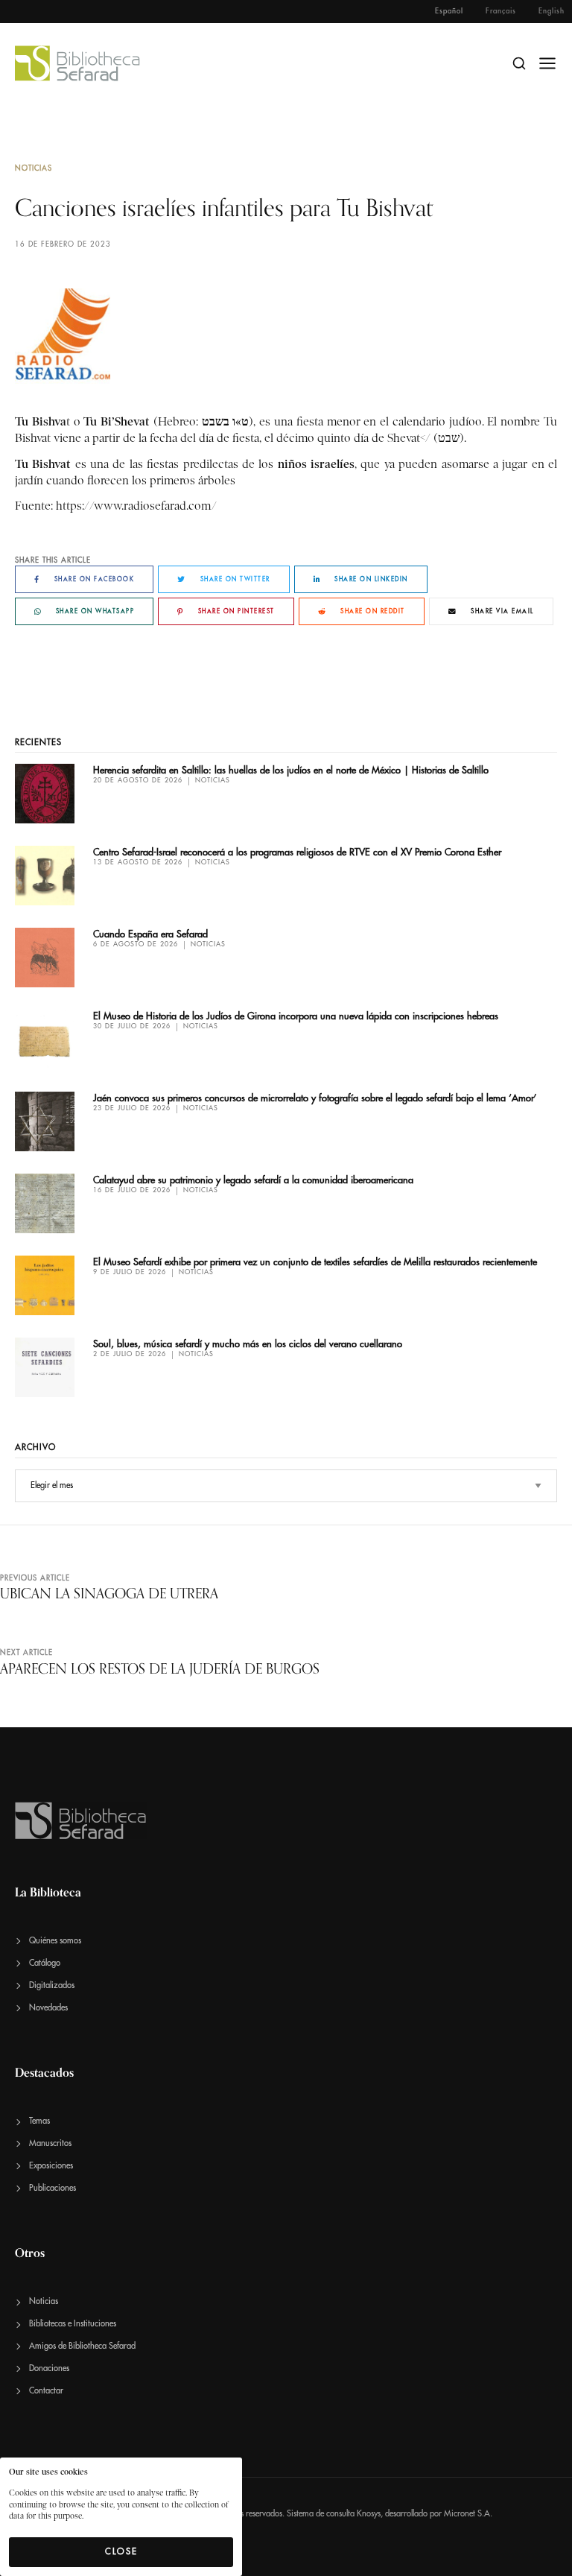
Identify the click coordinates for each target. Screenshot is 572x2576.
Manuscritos (50, 2143)
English (552, 11)
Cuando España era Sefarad (150, 934)
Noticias (34, 168)
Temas (39, 2121)
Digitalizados (52, 1985)
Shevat (404, 438)
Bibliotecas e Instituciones (73, 2324)
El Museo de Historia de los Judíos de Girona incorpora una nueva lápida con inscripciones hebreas (296, 1016)
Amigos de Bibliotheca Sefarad (82, 2346)
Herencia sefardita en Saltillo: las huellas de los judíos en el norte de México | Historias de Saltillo (291, 770)
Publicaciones (53, 2188)
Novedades (48, 2008)
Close (121, 2551)
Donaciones (49, 2368)
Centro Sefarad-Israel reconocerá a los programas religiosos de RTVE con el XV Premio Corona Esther (297, 852)
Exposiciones (51, 2166)
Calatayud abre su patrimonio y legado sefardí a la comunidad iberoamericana (253, 1180)
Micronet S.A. (468, 2514)
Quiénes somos (55, 1941)
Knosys (369, 2514)
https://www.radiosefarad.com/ (136, 506)
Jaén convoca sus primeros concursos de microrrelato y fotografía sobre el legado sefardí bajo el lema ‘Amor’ (315, 1098)
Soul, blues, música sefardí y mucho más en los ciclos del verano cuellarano (248, 1344)
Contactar (46, 2391)
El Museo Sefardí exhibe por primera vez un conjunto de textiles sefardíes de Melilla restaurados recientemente (315, 1262)
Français (501, 11)
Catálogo (45, 1963)
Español (449, 11)
